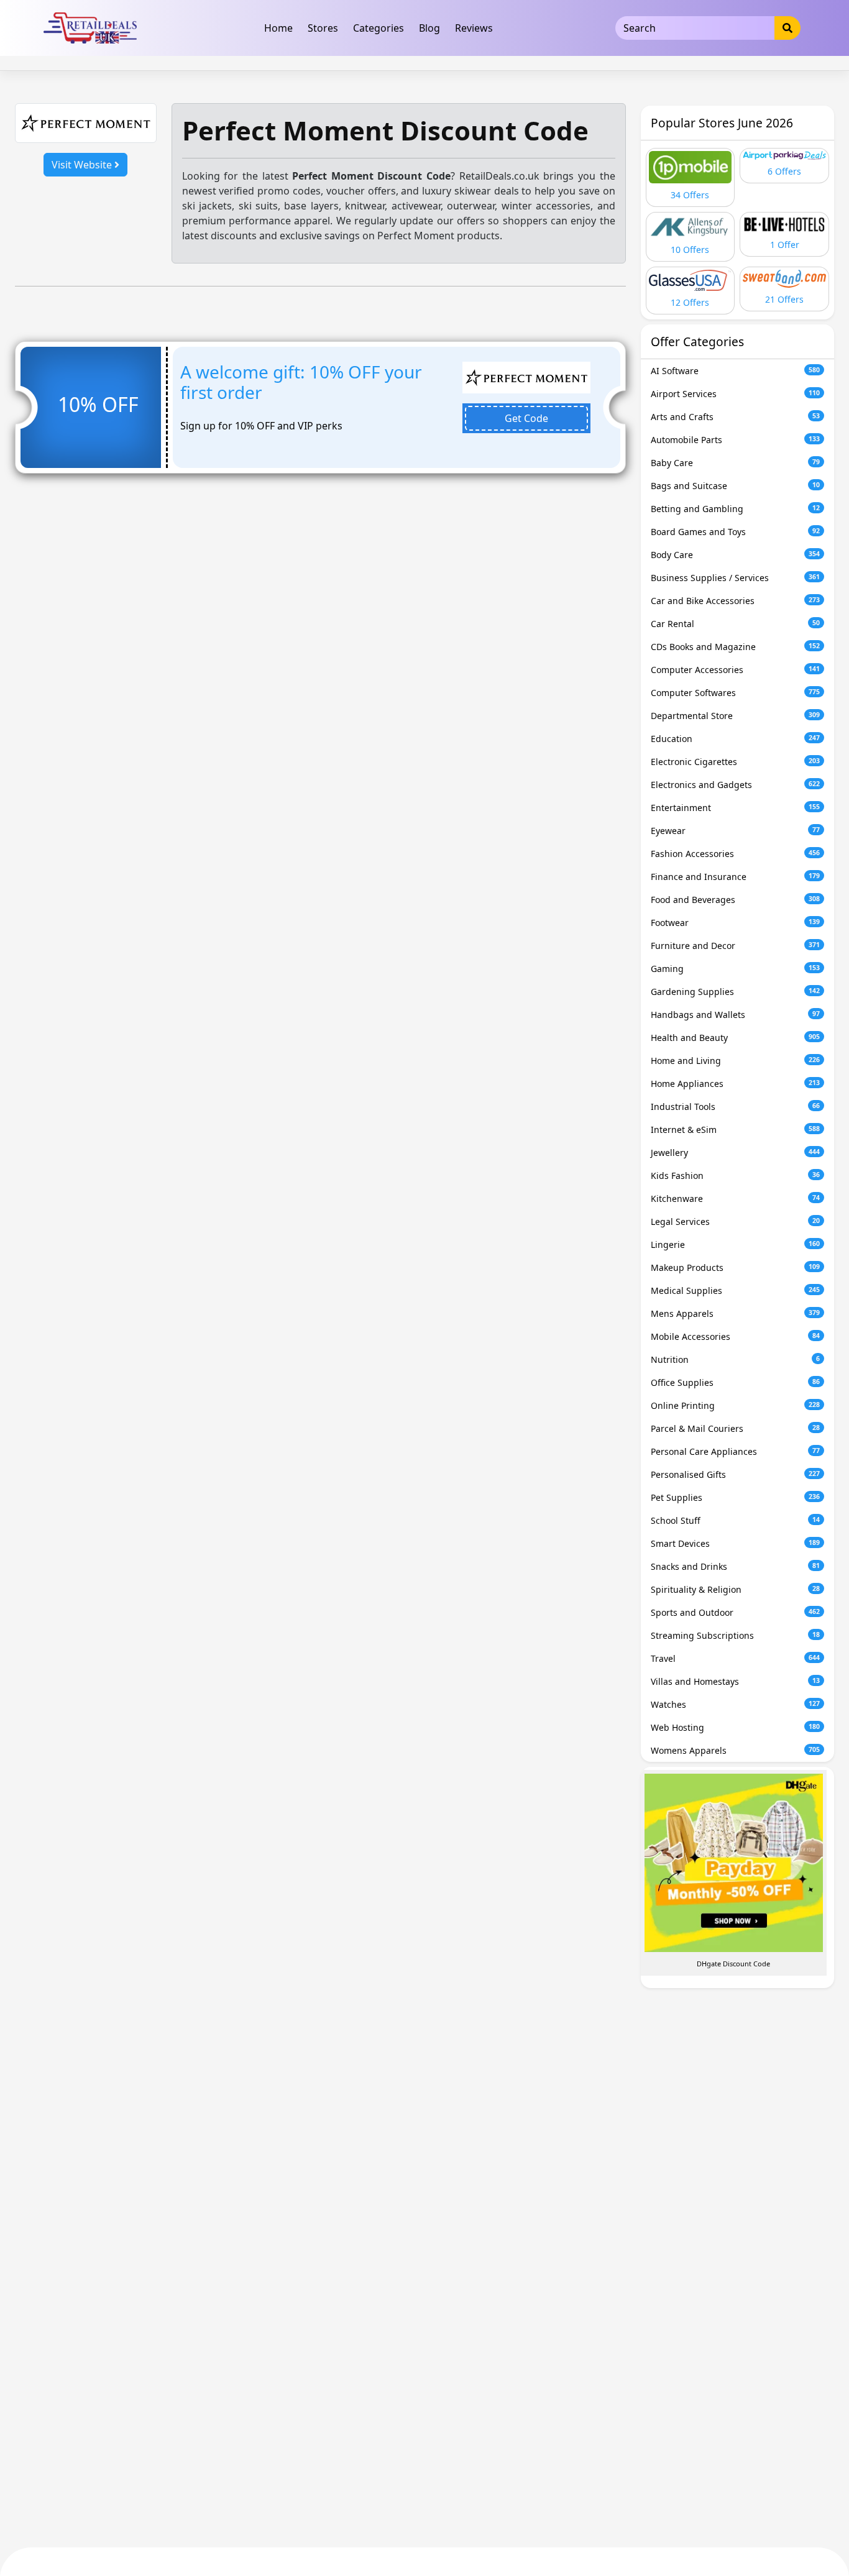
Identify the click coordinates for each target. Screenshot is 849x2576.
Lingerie (736, 1244)
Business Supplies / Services (736, 578)
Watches (736, 1704)
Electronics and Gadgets (736, 785)
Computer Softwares (736, 693)
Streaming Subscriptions (736, 1635)
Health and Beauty (736, 1038)
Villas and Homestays (736, 1681)
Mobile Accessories (736, 1336)
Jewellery (736, 1153)
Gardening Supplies (736, 992)
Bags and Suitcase (736, 486)
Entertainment (736, 808)
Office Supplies (736, 1382)
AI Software (736, 371)
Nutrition (736, 1359)
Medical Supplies (736, 1290)
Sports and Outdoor (736, 1612)
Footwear (736, 923)
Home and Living (736, 1061)
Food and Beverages (736, 900)
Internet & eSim (736, 1130)
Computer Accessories (736, 670)
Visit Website (83, 165)
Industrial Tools (736, 1107)
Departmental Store (736, 716)
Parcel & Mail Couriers (736, 1428)
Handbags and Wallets (736, 1015)
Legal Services (736, 1222)
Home (278, 28)
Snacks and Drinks (736, 1566)
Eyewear (736, 831)
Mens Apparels (736, 1313)
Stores (323, 28)
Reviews (474, 28)
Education (736, 739)
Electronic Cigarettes (736, 762)
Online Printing (736, 1405)
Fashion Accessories (736, 854)
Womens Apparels (736, 1750)
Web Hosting (736, 1727)
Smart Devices (736, 1543)
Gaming (736, 969)
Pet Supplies (736, 1497)
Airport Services (736, 394)
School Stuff (736, 1520)
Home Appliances (736, 1084)
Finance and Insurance (736, 877)
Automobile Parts (736, 440)
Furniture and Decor (736, 946)
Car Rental (736, 624)
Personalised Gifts (736, 1474)
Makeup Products (736, 1267)
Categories (379, 28)
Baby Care (736, 463)
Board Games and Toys (736, 532)
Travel (736, 1658)
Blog (429, 28)
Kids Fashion (736, 1176)
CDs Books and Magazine (736, 647)
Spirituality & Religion (736, 1589)
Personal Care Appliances (736, 1451)
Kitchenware (736, 1199)
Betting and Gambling (736, 509)
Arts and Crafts (736, 417)
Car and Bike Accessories (736, 601)
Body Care (736, 555)
